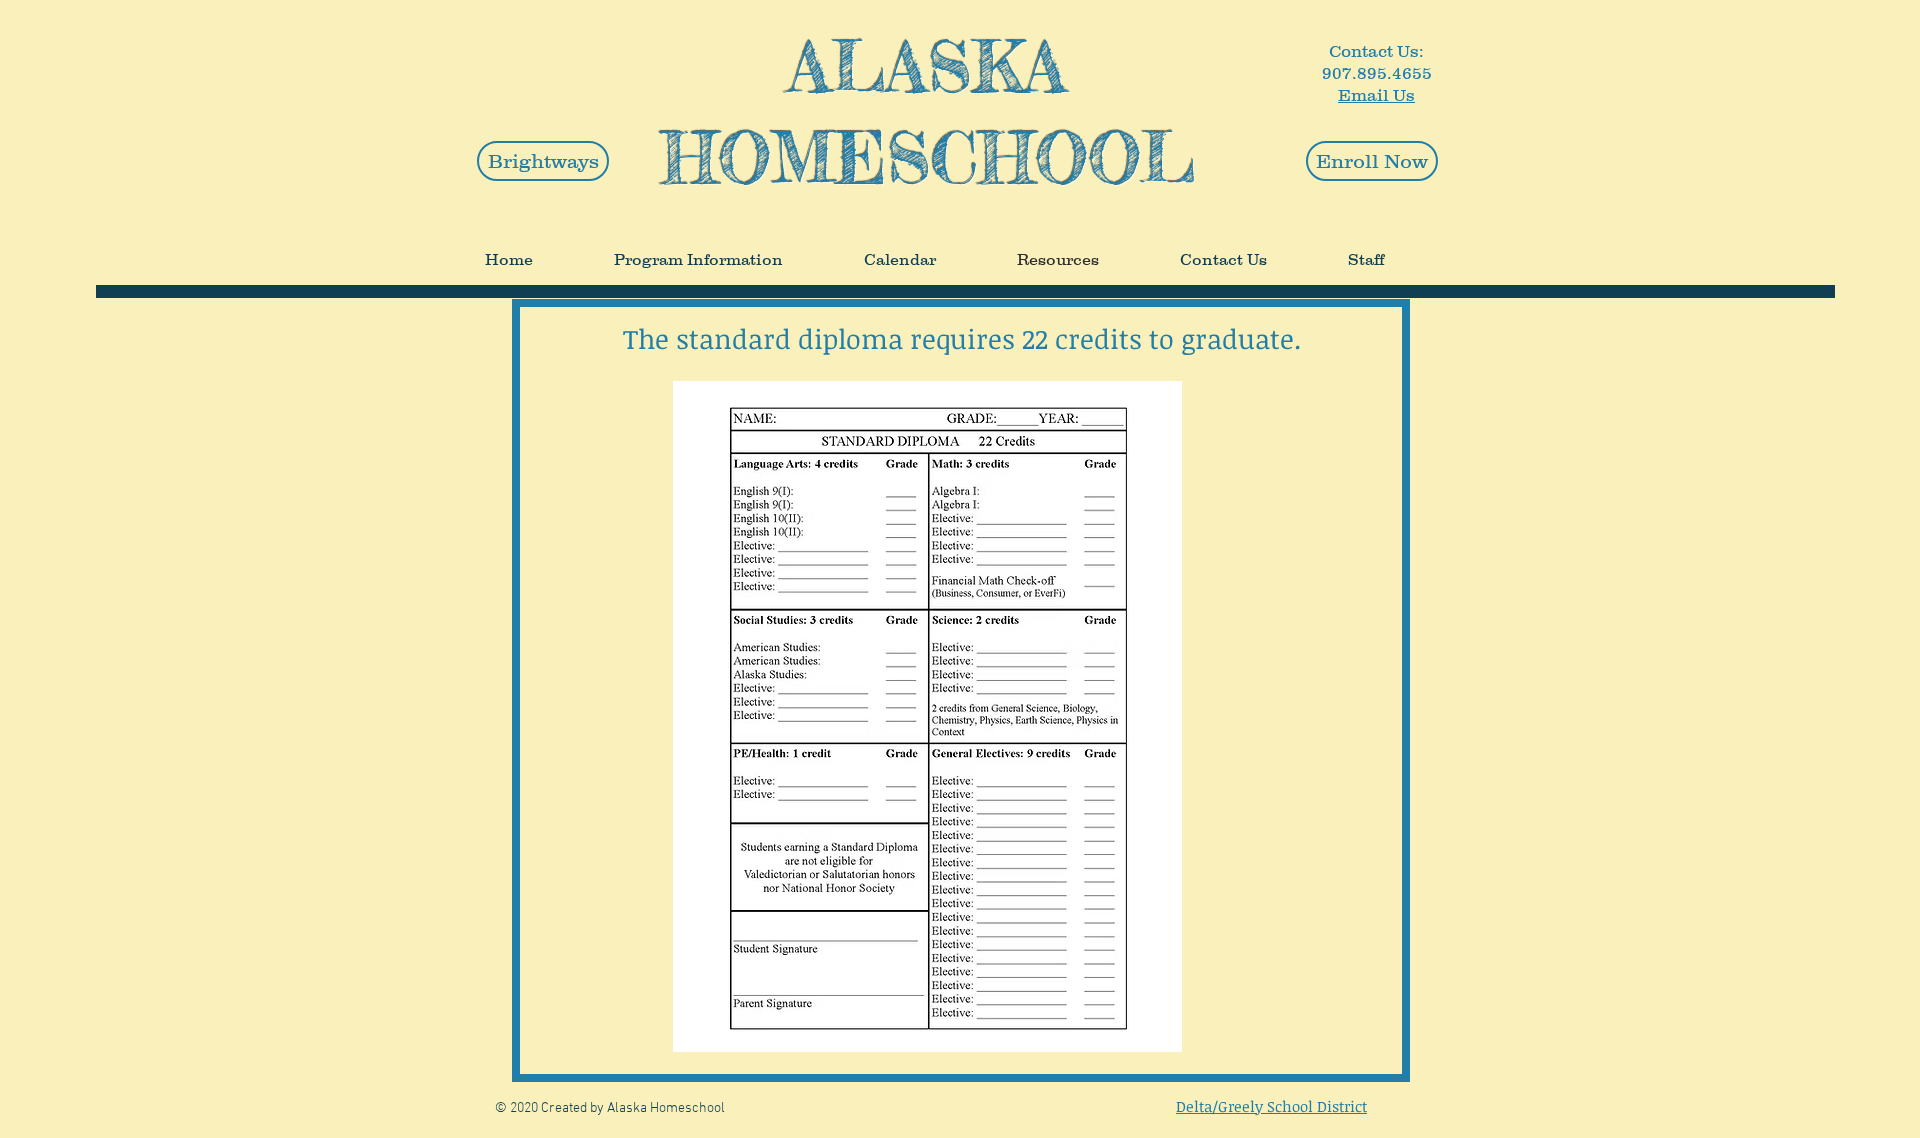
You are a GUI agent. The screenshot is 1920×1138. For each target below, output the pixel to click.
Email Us (1376, 95)
